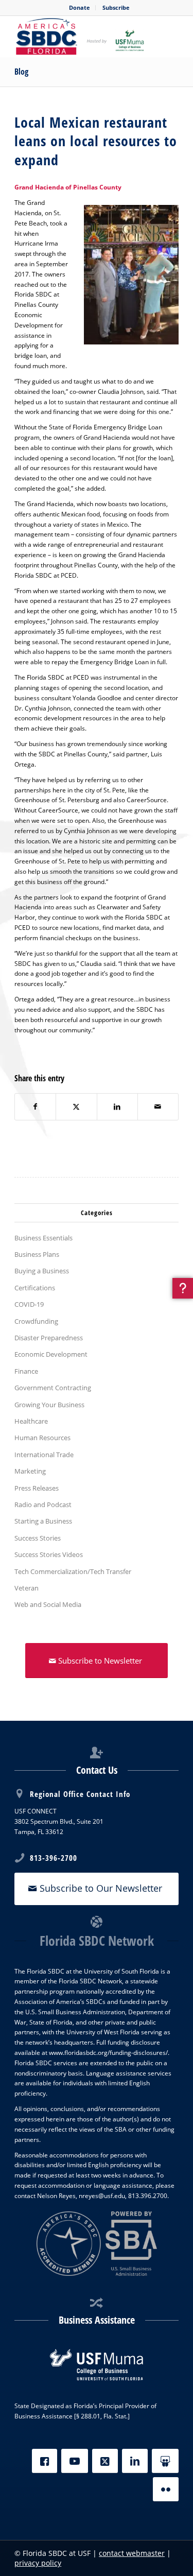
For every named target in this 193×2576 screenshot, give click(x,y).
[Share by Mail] (158, 1107)
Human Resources (42, 1438)
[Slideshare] (165, 2461)
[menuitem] (80, 8)
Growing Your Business (49, 1405)
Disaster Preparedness (49, 1338)
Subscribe (116, 7)
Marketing (30, 1471)
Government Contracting (53, 1388)
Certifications (35, 1288)
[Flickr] (166, 2489)
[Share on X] (76, 1107)
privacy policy (38, 2563)
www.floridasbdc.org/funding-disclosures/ (108, 2053)
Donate (80, 7)
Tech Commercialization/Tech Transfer (73, 1571)
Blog (21, 72)
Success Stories (38, 1538)
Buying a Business (42, 1271)
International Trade (44, 1455)
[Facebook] (45, 2461)
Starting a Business (43, 1521)
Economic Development (51, 1354)
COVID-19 (29, 1304)
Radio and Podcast (43, 1505)
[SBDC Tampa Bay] (80, 37)
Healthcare (31, 1421)
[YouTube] (75, 2461)
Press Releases (37, 1488)
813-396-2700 (54, 1858)
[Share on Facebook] (35, 1107)
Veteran (27, 1588)
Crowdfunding (36, 1321)
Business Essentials (43, 1238)
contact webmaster (132, 2553)
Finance (26, 1371)
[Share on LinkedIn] (117, 1107)
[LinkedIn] (135, 2461)
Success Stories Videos (49, 1554)
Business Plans (37, 1254)
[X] (105, 2461)
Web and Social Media (48, 1604)
